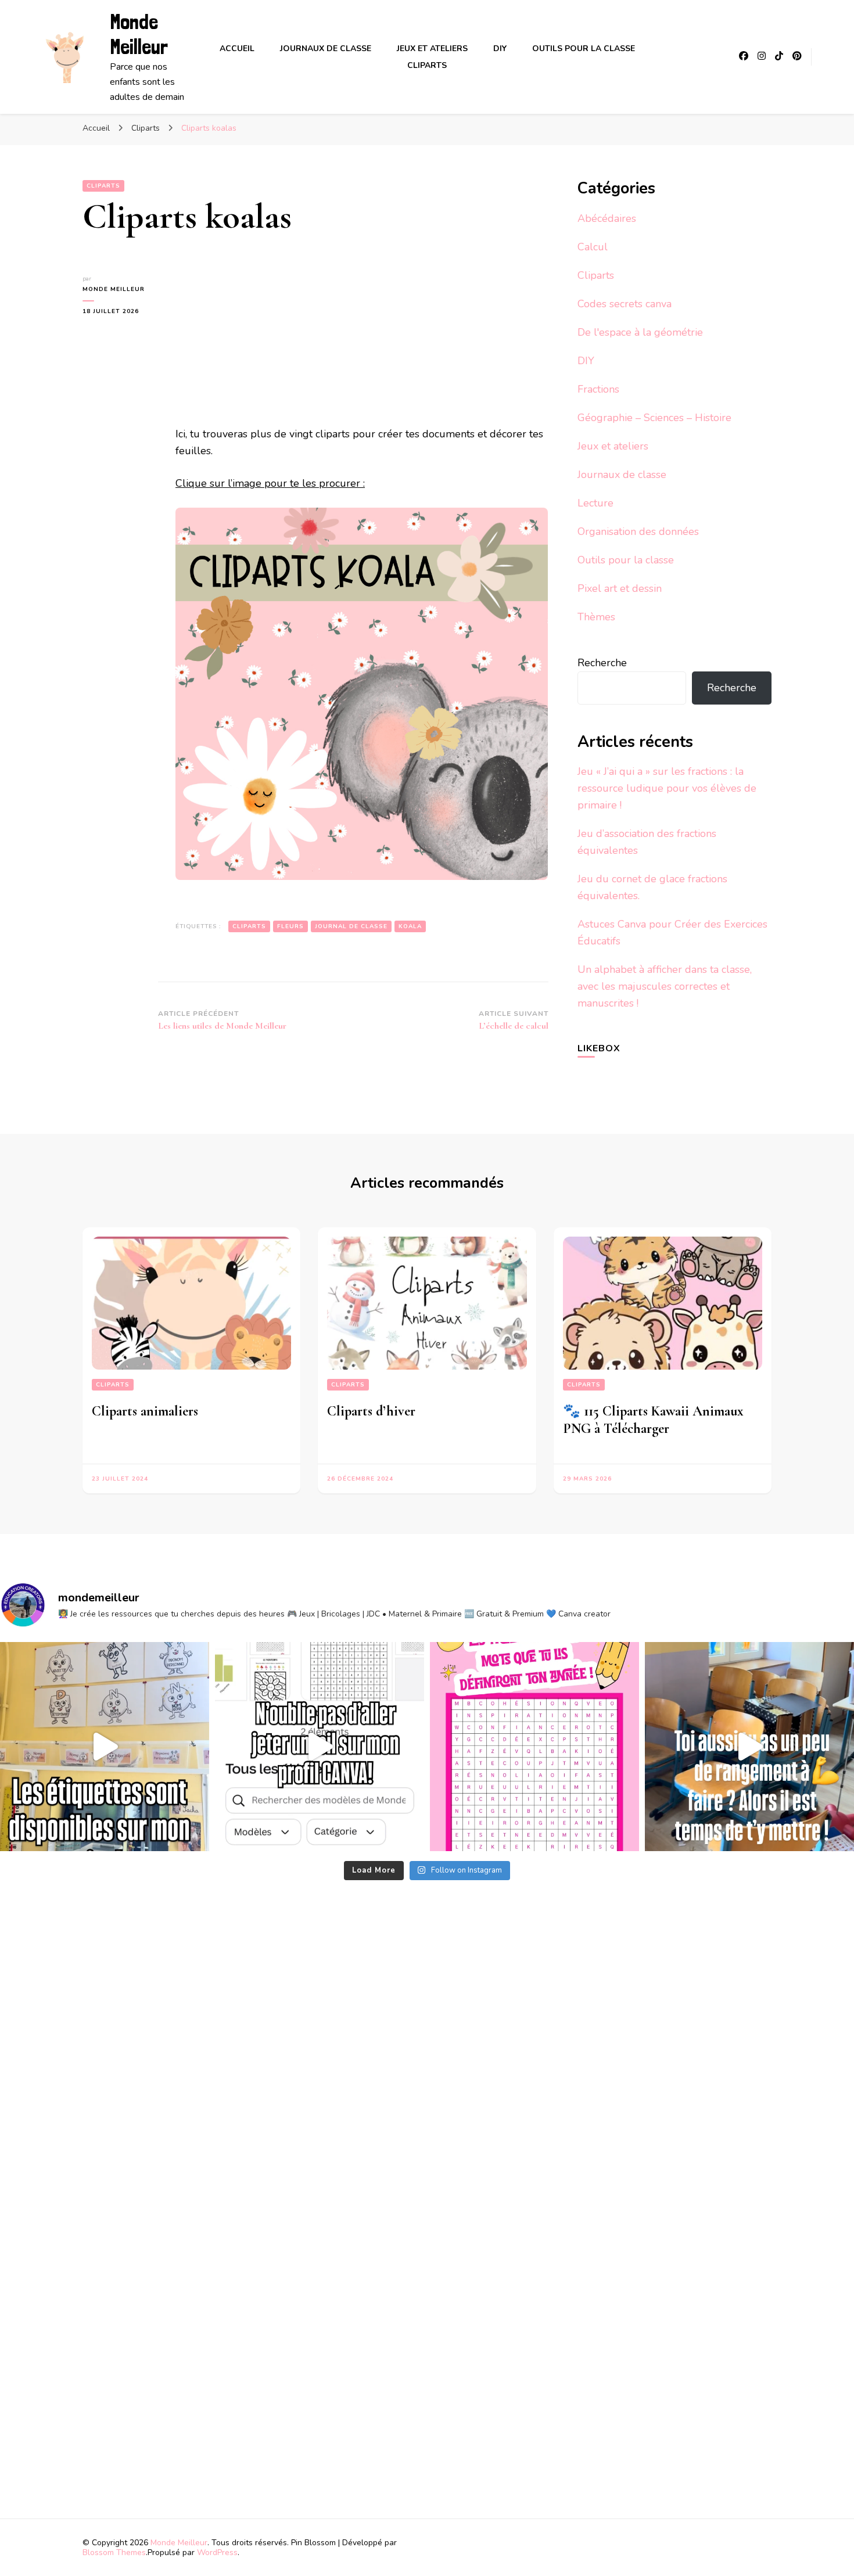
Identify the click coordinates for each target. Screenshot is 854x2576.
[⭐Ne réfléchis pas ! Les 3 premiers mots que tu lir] (534, 1747)
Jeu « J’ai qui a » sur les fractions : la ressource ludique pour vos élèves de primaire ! (667, 788)
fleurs (290, 926)
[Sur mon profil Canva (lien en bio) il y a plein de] (320, 1747)
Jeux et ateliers (432, 48)
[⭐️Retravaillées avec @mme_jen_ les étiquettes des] (105, 1747)
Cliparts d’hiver (371, 1411)
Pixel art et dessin (620, 588)
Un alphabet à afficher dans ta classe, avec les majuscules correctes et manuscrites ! (665, 986)
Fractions (598, 389)
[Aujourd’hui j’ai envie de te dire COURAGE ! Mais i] (749, 1747)
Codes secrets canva (625, 304)
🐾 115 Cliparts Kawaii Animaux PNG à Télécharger (653, 1420)
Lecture (595, 503)
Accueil (237, 48)
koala (410, 926)
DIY (500, 48)
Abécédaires (607, 218)
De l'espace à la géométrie (640, 332)
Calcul (593, 247)
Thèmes (596, 617)
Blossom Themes (114, 2552)
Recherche (602, 663)
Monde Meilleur (139, 34)
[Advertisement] (264, 346)
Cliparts (427, 65)
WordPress (217, 2552)
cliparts (249, 926)
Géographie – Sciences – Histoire (654, 418)
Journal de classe (351, 926)
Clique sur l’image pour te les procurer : (270, 483)
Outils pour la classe (584, 48)
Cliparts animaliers (145, 1411)
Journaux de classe (326, 48)
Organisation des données (638, 531)
